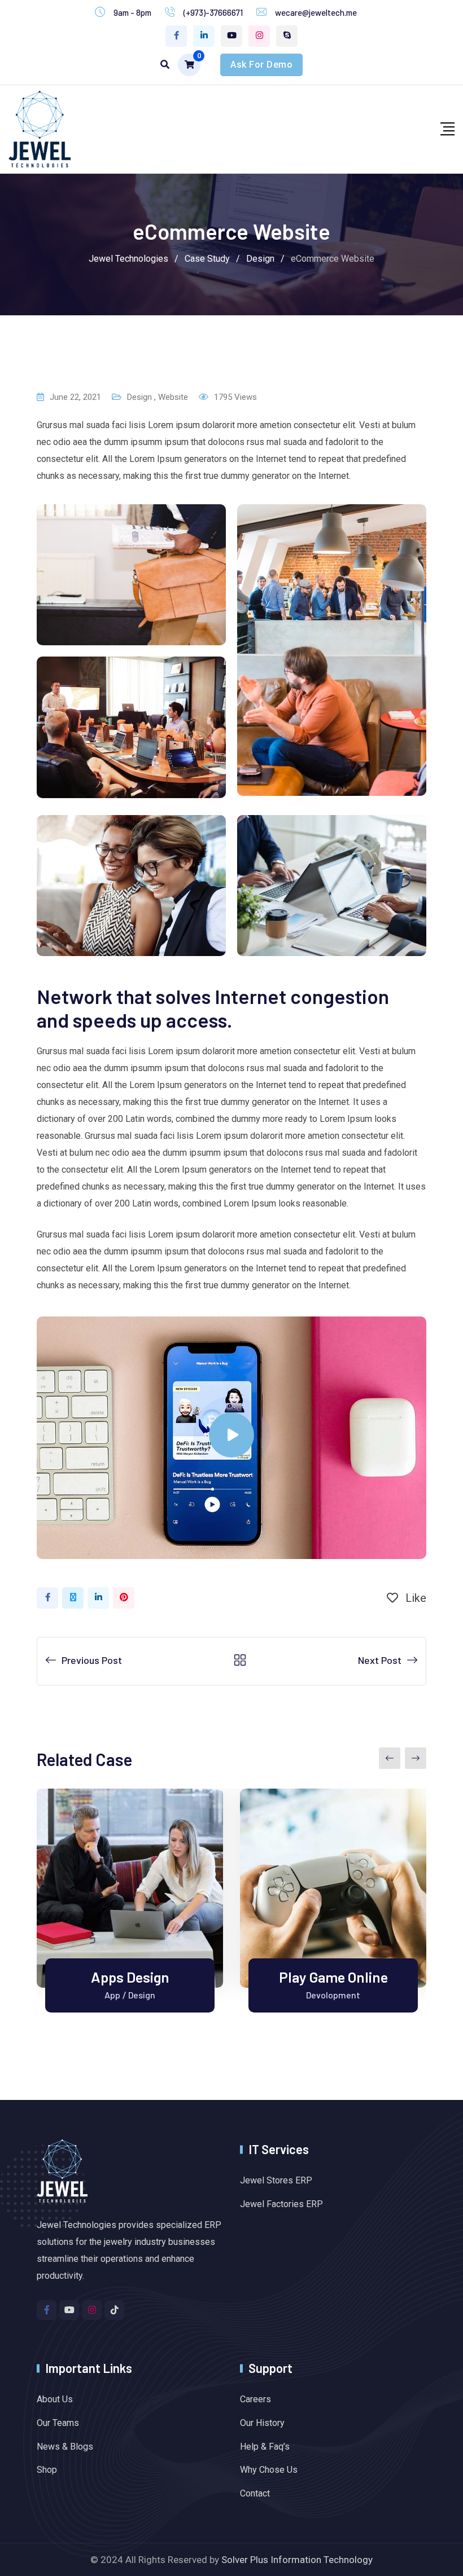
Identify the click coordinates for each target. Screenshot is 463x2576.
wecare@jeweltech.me (316, 12)
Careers (255, 2399)
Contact (255, 2493)
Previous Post (92, 1660)
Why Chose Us (269, 2470)
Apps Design (130, 1977)
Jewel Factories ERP (281, 2204)
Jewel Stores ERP (276, 2180)
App (112, 1995)
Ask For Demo (261, 65)
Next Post (380, 1660)
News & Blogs (65, 2447)
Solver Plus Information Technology (297, 2560)
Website (173, 397)
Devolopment (333, 1995)
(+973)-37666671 (213, 12)
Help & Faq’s (265, 2447)
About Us (55, 2399)
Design (139, 397)
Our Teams (58, 2423)
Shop (47, 2470)
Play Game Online (333, 1977)
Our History (262, 2423)
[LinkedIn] (98, 1598)
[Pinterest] (124, 1598)
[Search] (165, 65)
